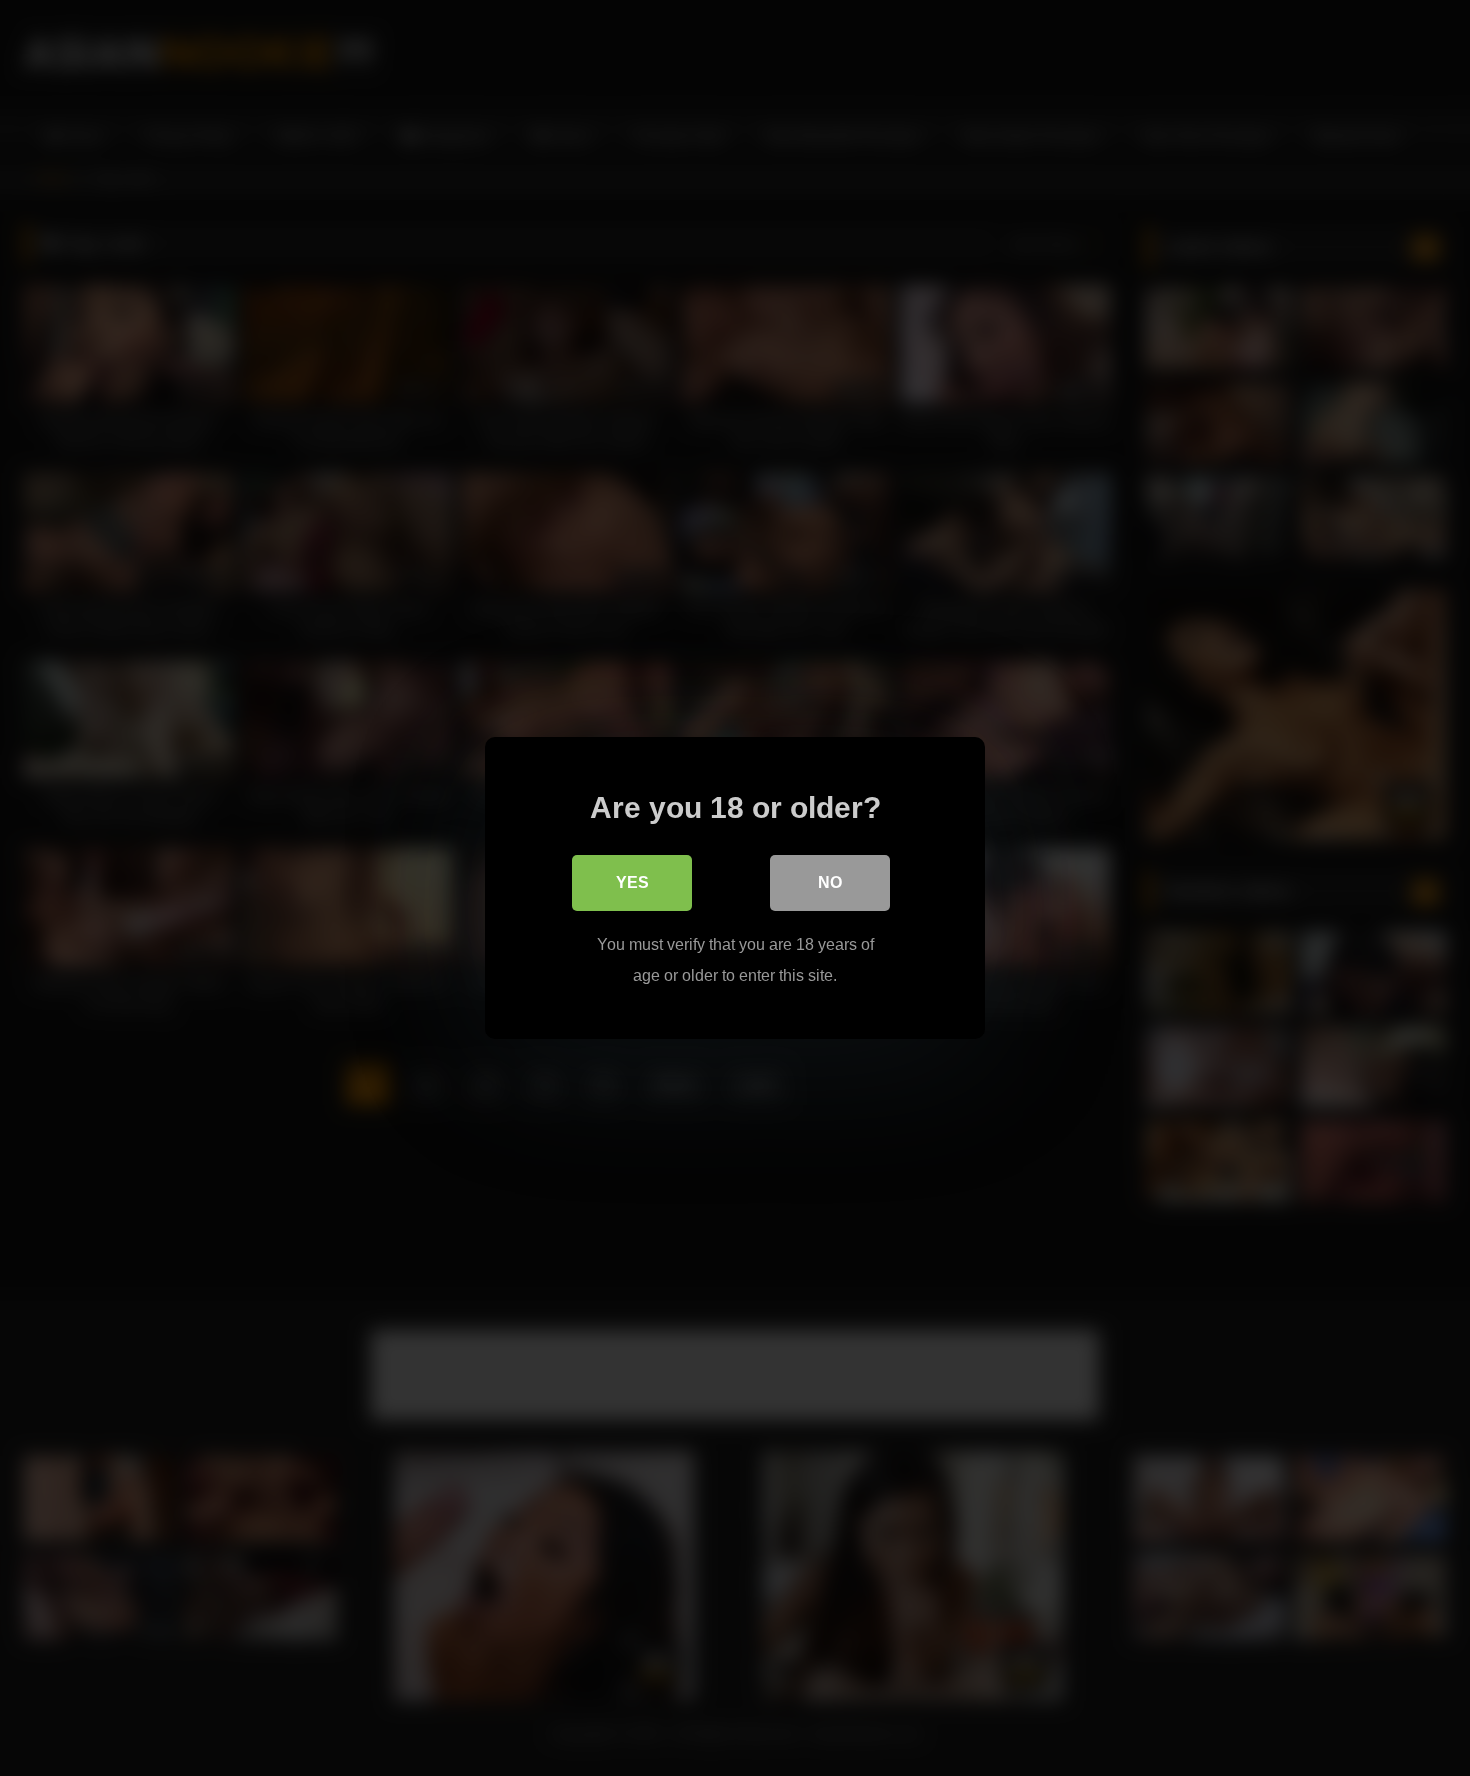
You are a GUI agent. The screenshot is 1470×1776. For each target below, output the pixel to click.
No (830, 882)
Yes (632, 882)
